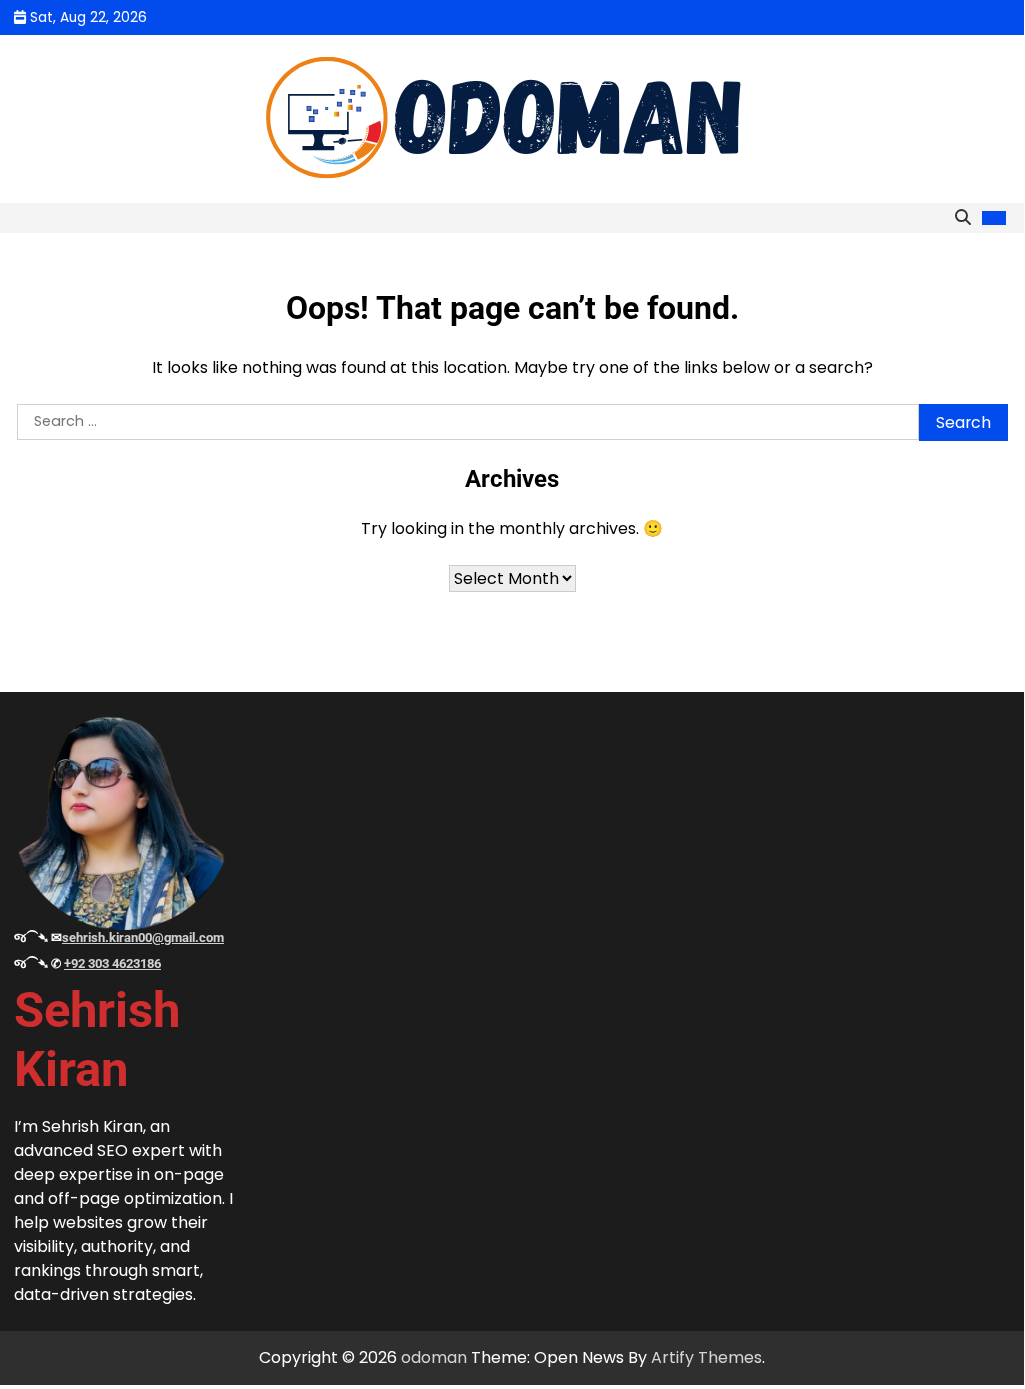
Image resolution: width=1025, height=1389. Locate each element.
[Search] (963, 218)
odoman (434, 1357)
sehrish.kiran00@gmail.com (143, 937)
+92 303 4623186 (112, 963)
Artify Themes (706, 1357)
